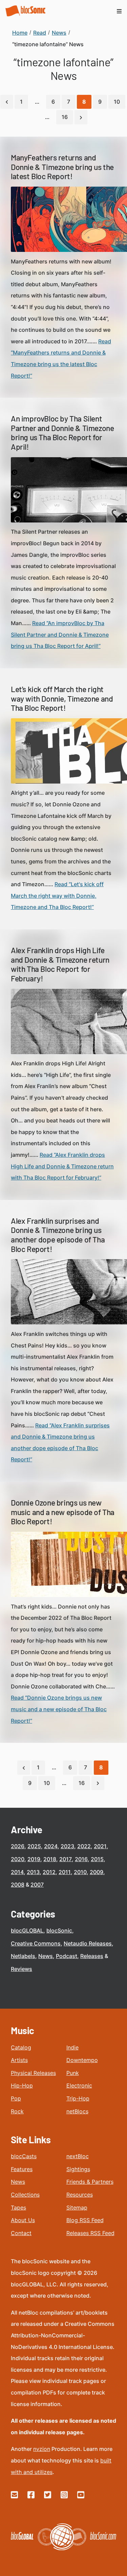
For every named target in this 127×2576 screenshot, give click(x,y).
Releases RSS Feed (90, 2233)
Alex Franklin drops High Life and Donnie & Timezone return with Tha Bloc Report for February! (60, 964)
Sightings (78, 2169)
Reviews (22, 1969)
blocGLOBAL (27, 1930)
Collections (25, 2195)
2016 (81, 1859)
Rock (17, 2111)
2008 (18, 1885)
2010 (80, 1872)
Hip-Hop (22, 2085)
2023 (67, 1846)
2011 (65, 1872)
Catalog (21, 2047)
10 (117, 102)
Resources (80, 2195)
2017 (66, 1859)
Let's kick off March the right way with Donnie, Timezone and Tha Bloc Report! (62, 698)
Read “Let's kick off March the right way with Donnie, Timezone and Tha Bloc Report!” (57, 896)
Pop (16, 2098)
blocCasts (24, 2156)
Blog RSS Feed (85, 2220)
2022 (84, 1846)
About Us (23, 2220)
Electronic (79, 2085)
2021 (100, 1846)
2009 (97, 1872)
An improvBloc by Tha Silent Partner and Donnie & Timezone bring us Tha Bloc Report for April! (62, 433)
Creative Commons (36, 1943)
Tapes (18, 2208)
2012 (49, 1872)
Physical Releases (33, 2073)
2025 (34, 1846)
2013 (33, 1872)
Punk (73, 2073)
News (46, 1956)
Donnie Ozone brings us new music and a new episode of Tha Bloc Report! (63, 1512)
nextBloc (78, 2156)
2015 (97, 1859)
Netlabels (23, 1956)
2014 (17, 1872)
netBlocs (77, 2111)
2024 (51, 1846)
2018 (50, 1859)
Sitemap (77, 2208)
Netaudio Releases (88, 1943)
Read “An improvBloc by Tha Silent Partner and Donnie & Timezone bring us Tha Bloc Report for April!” (60, 634)
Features (22, 2169)
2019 (34, 1859)
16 (65, 117)
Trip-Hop (78, 2098)
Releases (92, 1956)
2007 (37, 1885)
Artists (19, 2060)
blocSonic (59, 1930)
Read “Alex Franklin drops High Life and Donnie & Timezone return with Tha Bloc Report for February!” (62, 1166)
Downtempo (82, 2060)
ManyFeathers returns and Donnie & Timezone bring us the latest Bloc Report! (62, 167)
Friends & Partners (90, 2182)
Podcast (67, 1956)
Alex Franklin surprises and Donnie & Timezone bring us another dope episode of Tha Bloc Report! (58, 1235)
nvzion (42, 2449)
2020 (18, 1859)
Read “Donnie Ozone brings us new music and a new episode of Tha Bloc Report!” (59, 1709)
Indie (72, 2047)
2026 (18, 1846)
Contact (21, 2233)
